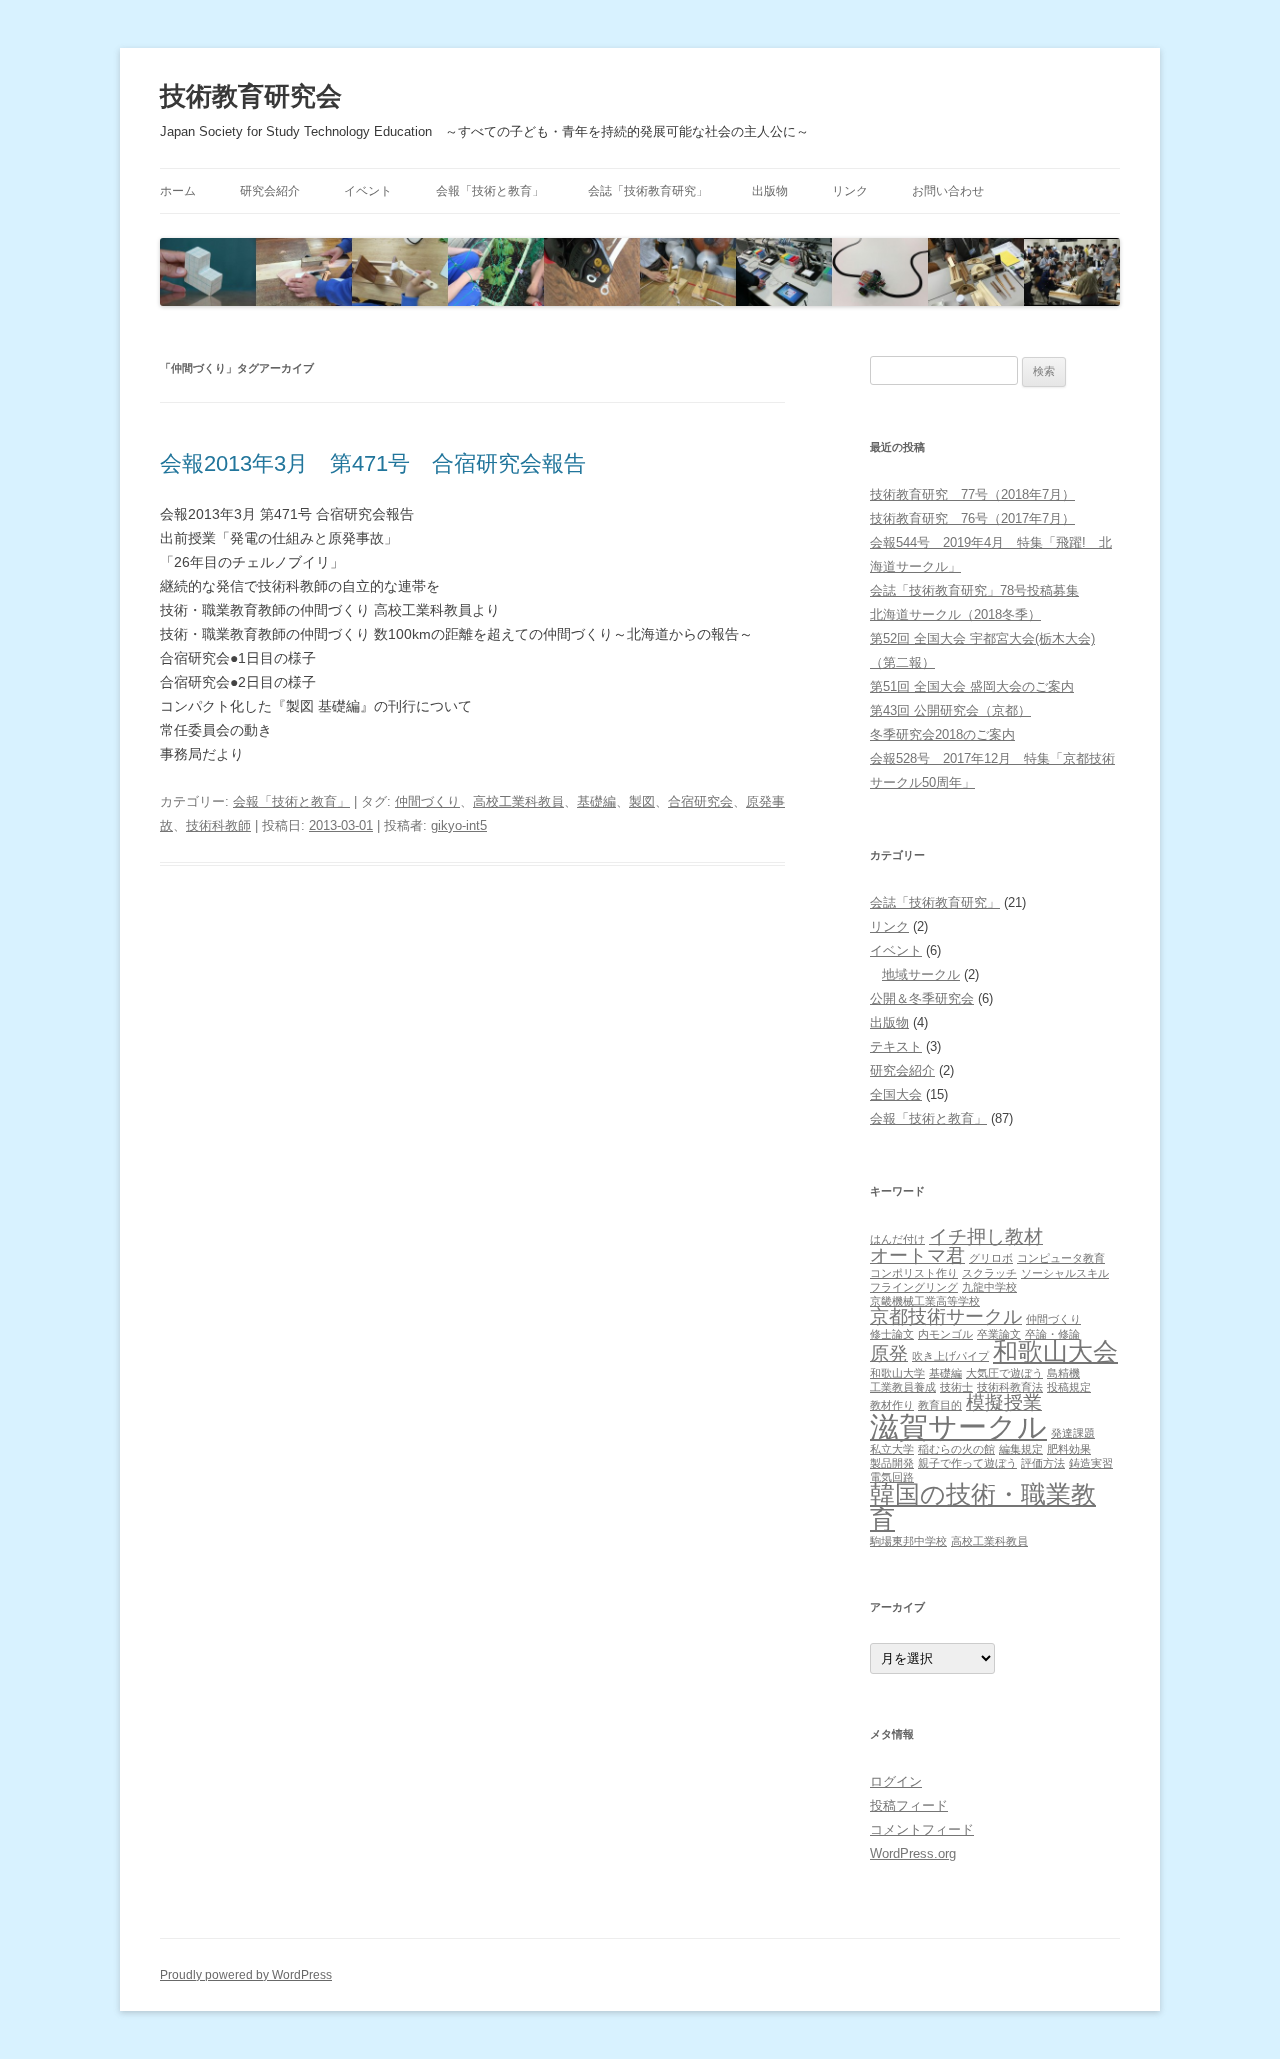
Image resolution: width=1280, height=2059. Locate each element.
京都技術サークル (946, 1316)
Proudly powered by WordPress (246, 1975)
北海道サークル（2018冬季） (955, 614)
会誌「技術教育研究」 (648, 191)
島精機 (1063, 1373)
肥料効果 (1069, 1449)
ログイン (896, 1781)
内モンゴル (945, 1334)
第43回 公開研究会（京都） (950, 710)
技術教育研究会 (251, 96)
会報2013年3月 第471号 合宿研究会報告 (373, 463)
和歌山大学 (897, 1373)
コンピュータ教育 (1061, 1258)
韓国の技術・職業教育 (983, 1507)
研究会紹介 (270, 191)
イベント (368, 191)
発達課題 (1073, 1433)
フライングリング (914, 1287)
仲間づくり (427, 801)
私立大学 (892, 1449)
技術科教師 (218, 825)
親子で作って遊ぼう (967, 1463)
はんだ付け (897, 1239)
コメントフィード (922, 1829)
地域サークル (921, 974)
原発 (889, 1353)
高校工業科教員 (518, 801)
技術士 (956, 1387)
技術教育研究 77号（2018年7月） (972, 494)
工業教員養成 (903, 1387)
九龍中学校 (989, 1287)
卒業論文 (999, 1334)
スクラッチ (989, 1273)
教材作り (892, 1405)
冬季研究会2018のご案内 (942, 734)
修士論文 (892, 1334)
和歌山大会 (1055, 1351)
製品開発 (892, 1463)
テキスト (896, 1046)
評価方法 (1043, 1463)
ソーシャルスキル (1065, 1273)
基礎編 (596, 801)
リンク (850, 191)
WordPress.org (913, 1853)
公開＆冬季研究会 (922, 998)
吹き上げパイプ (950, 1356)
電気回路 (892, 1477)
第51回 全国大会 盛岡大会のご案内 (972, 686)
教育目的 (940, 1405)
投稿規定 (1069, 1387)
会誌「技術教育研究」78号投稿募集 (974, 590)
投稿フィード (909, 1805)
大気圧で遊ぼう (1004, 1373)
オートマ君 (917, 1255)
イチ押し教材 (986, 1236)
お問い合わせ (948, 191)
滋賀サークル (958, 1426)
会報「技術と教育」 (490, 191)
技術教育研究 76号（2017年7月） (972, 518)
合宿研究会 (700, 801)
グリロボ (991, 1258)
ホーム (178, 191)
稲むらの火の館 (956, 1449)
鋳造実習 (1091, 1463)
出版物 (770, 191)
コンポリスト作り (914, 1273)
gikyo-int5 (459, 825)
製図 (642, 801)
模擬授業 (1004, 1402)
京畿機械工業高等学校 (925, 1301)
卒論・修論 (1052, 1334)
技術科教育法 (1010, 1387)
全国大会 (896, 1094)
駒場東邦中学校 (908, 1541)
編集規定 (1021, 1449)
